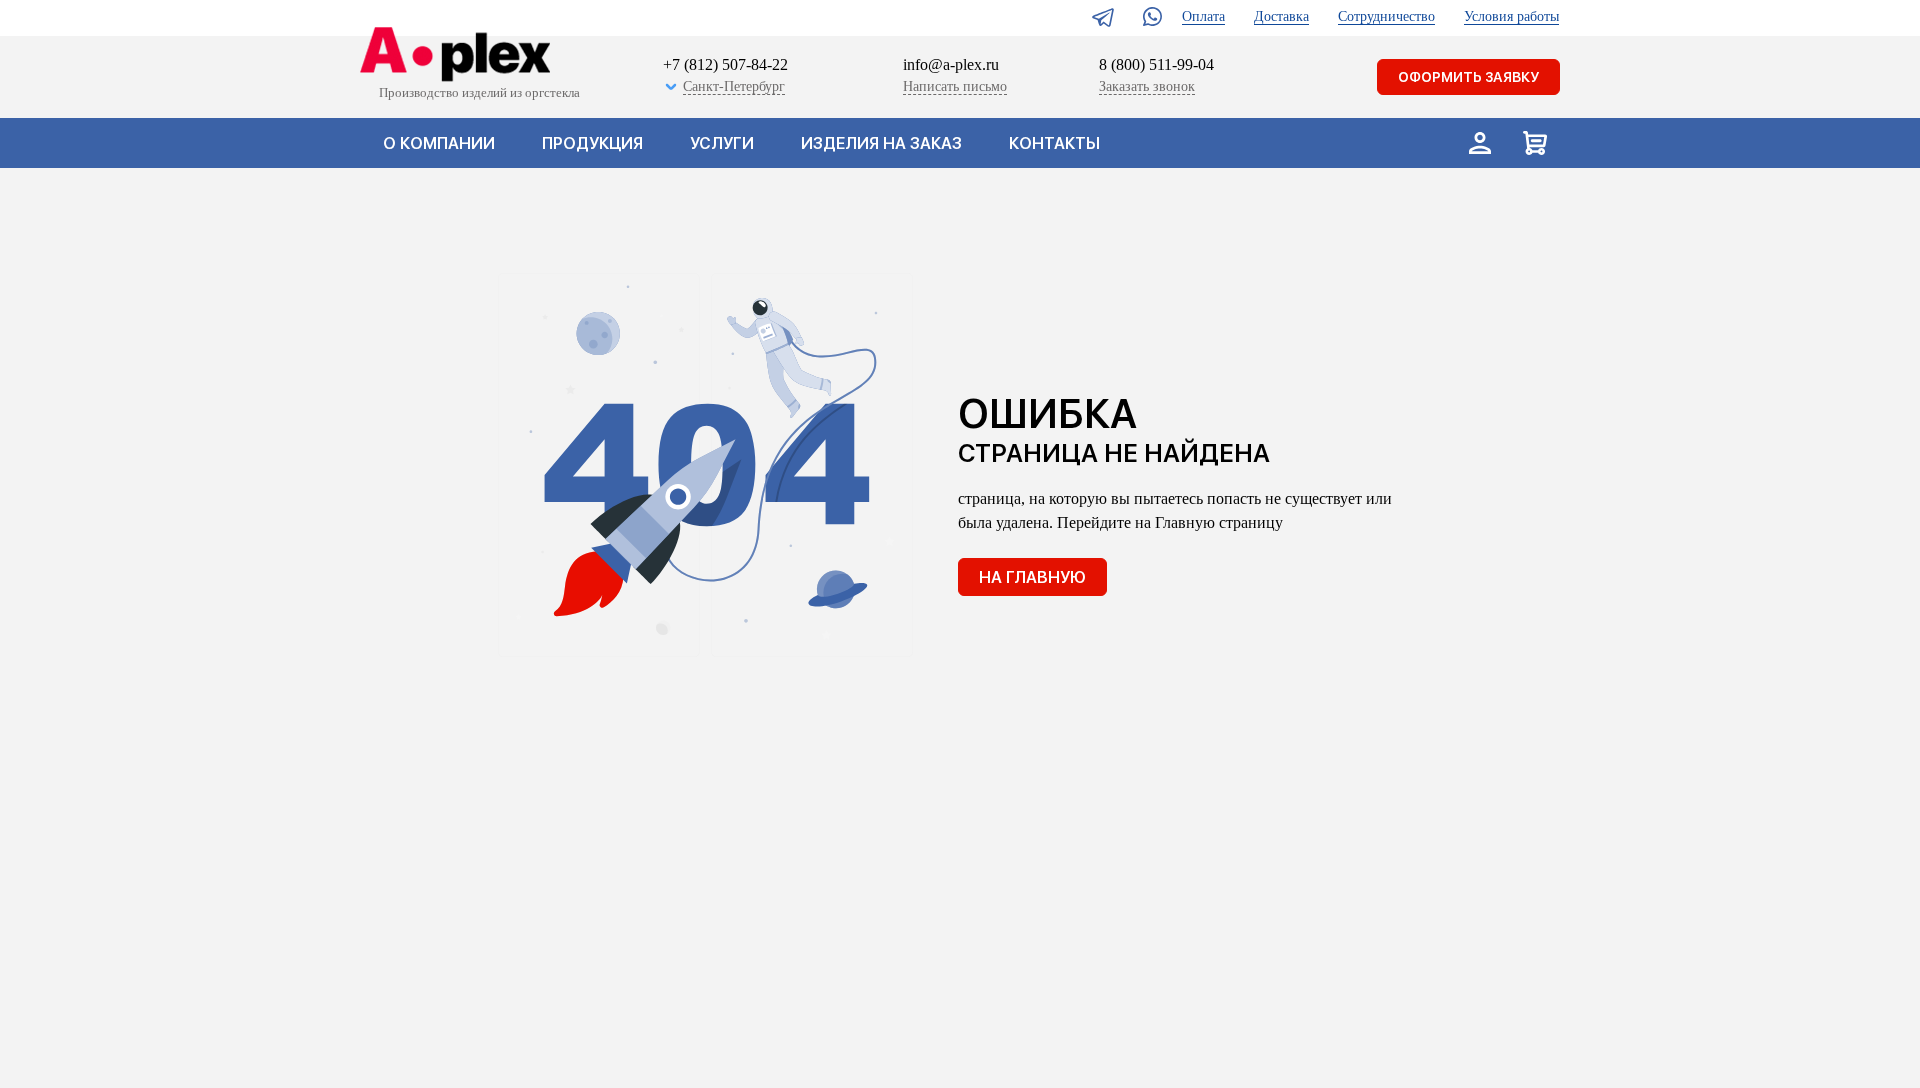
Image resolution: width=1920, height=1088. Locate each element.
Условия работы (1511, 16)
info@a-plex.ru (951, 64)
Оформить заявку (1468, 77)
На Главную (1032, 577)
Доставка (1281, 16)
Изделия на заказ (881, 143)
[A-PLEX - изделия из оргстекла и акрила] (450, 56)
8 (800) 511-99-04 (1156, 65)
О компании (439, 143)
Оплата (1203, 16)
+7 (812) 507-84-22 (725, 64)
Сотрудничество (1386, 16)
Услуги (722, 143)
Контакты (1054, 143)
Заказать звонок (1147, 86)
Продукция (592, 143)
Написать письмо (955, 86)
